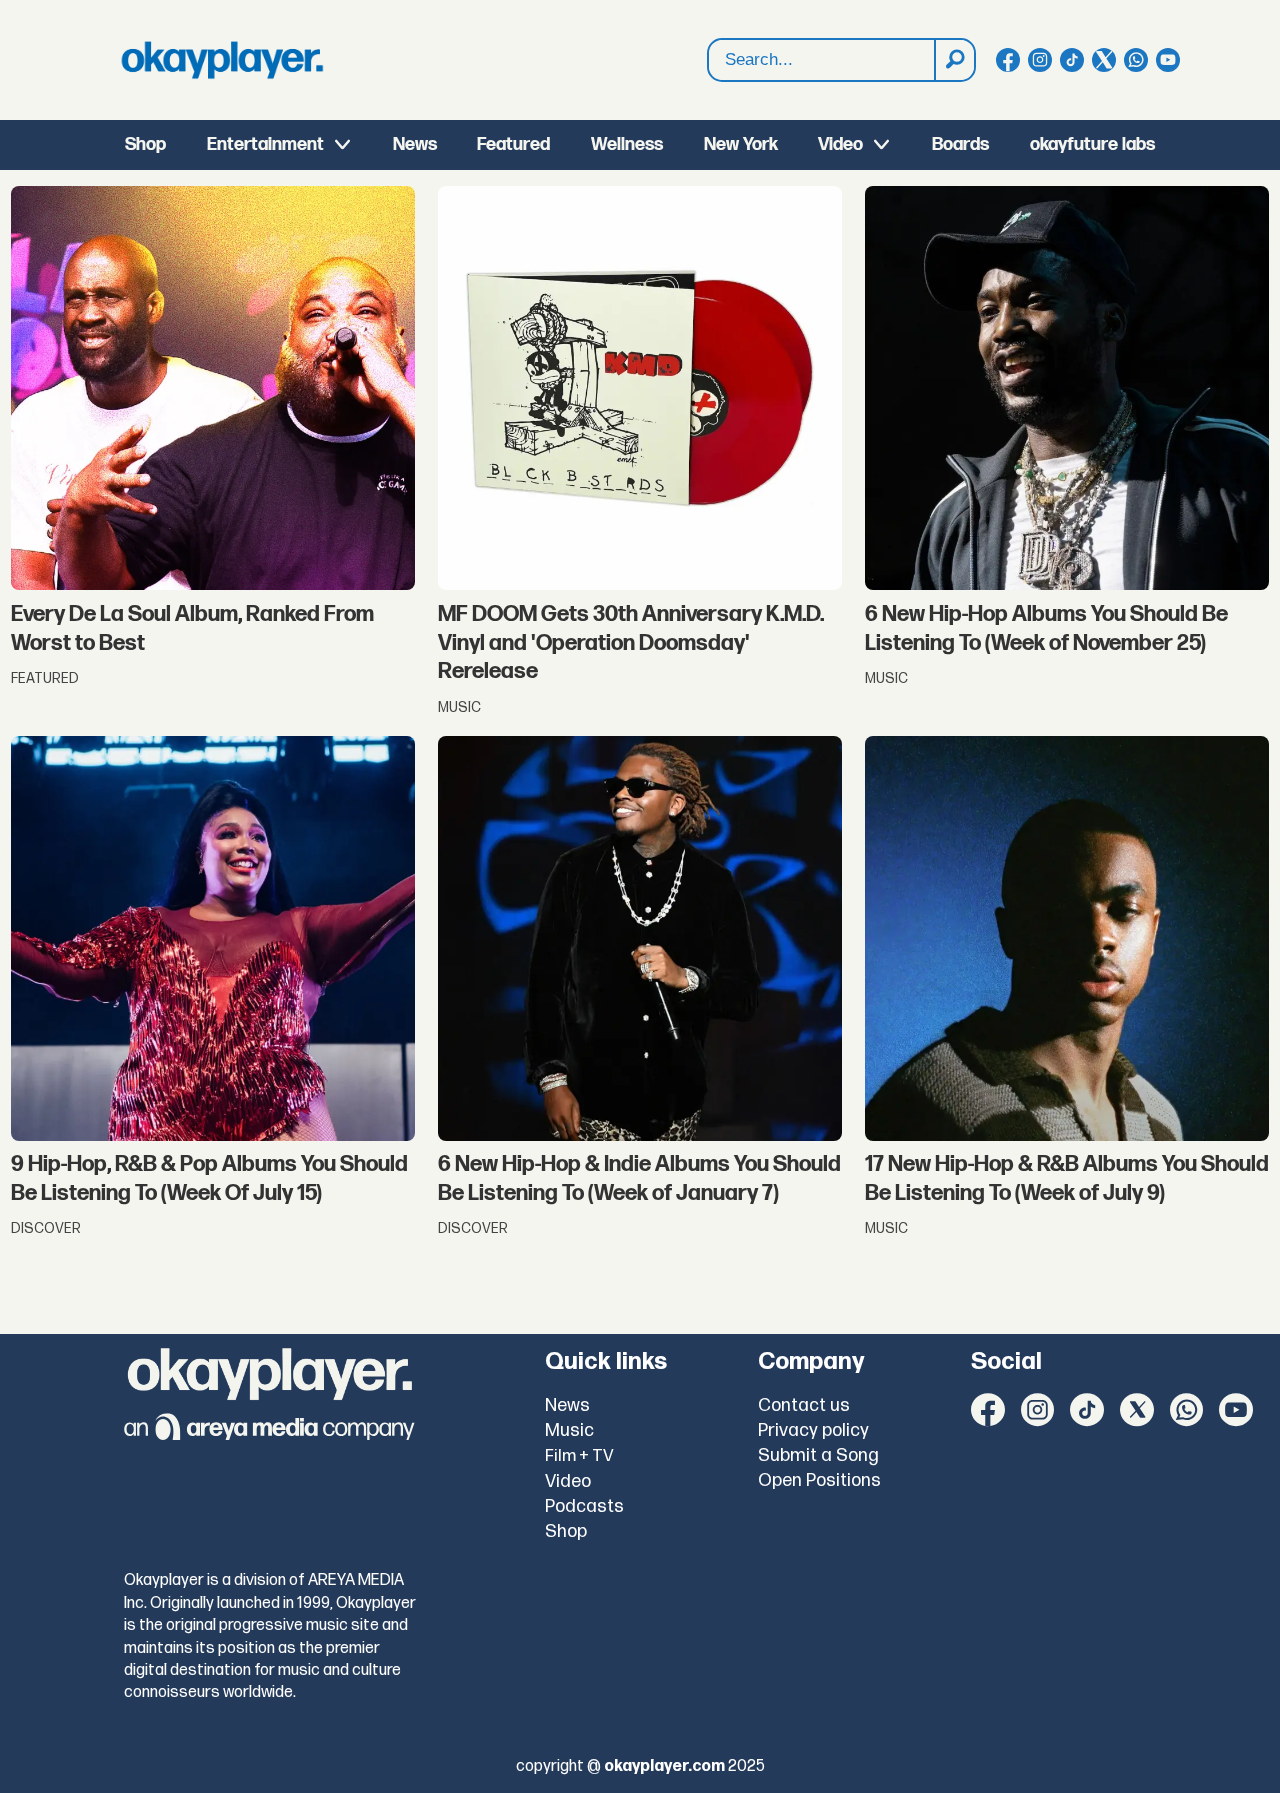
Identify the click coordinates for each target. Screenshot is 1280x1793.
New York (741, 144)
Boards (960, 144)
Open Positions (819, 1480)
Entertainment (265, 144)
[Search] (954, 60)
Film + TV (579, 1456)
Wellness (627, 144)
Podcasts (584, 1506)
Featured (513, 144)
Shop (145, 144)
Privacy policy (813, 1430)
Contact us (804, 1405)
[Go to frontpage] (222, 60)
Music (569, 1430)
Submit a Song (818, 1455)
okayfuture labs (1092, 144)
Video (840, 144)
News (415, 144)
